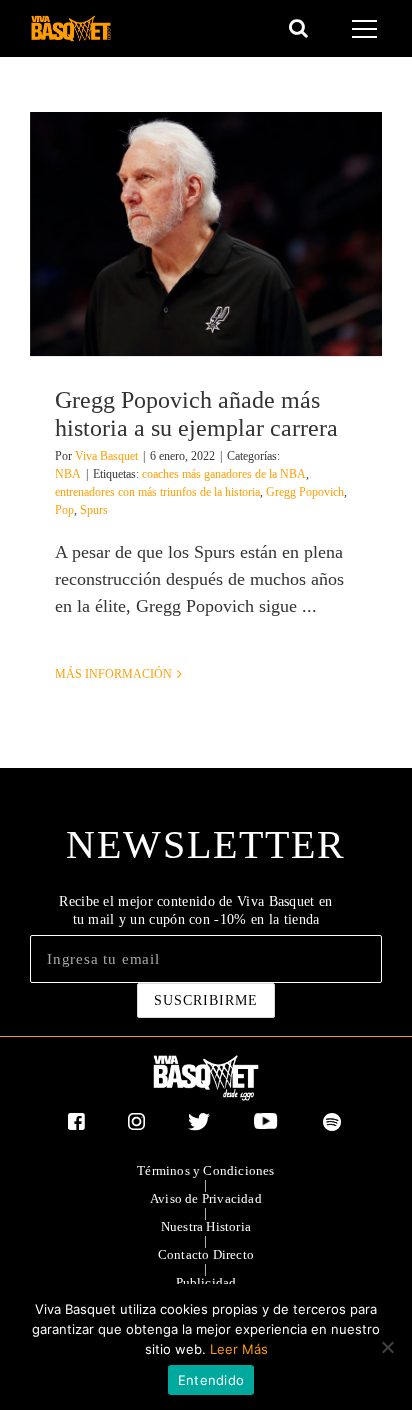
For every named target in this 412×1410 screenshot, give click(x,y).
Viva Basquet (106, 456)
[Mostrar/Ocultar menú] (367, 29)
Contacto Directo (206, 1255)
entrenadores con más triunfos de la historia (157, 492)
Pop (64, 510)
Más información (113, 674)
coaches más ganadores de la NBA (224, 474)
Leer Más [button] (239, 1349)
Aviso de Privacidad (206, 1199)
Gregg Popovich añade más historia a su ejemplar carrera (196, 413)
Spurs (94, 510)
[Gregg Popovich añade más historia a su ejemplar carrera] (206, 234)
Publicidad (206, 1283)
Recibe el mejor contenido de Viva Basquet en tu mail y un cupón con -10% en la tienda (195, 910)
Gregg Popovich (305, 492)
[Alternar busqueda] (298, 28)
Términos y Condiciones (205, 1171)
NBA (68, 474)
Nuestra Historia (206, 1227)
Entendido (211, 1380)
